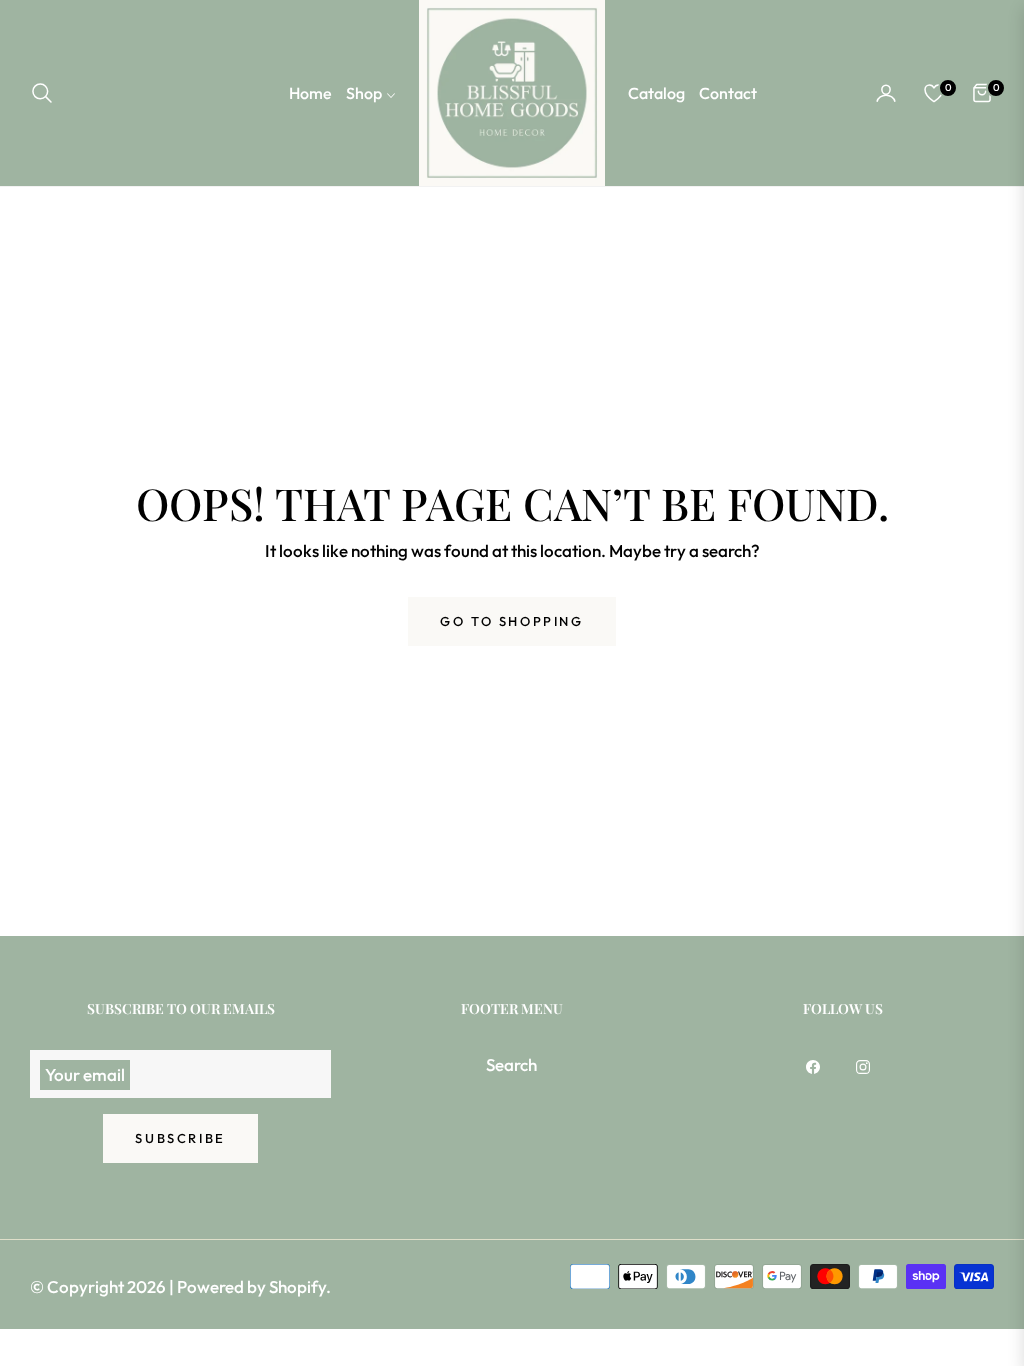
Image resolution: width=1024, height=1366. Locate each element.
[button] (48, 93)
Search (511, 1064)
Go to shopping (511, 621)
